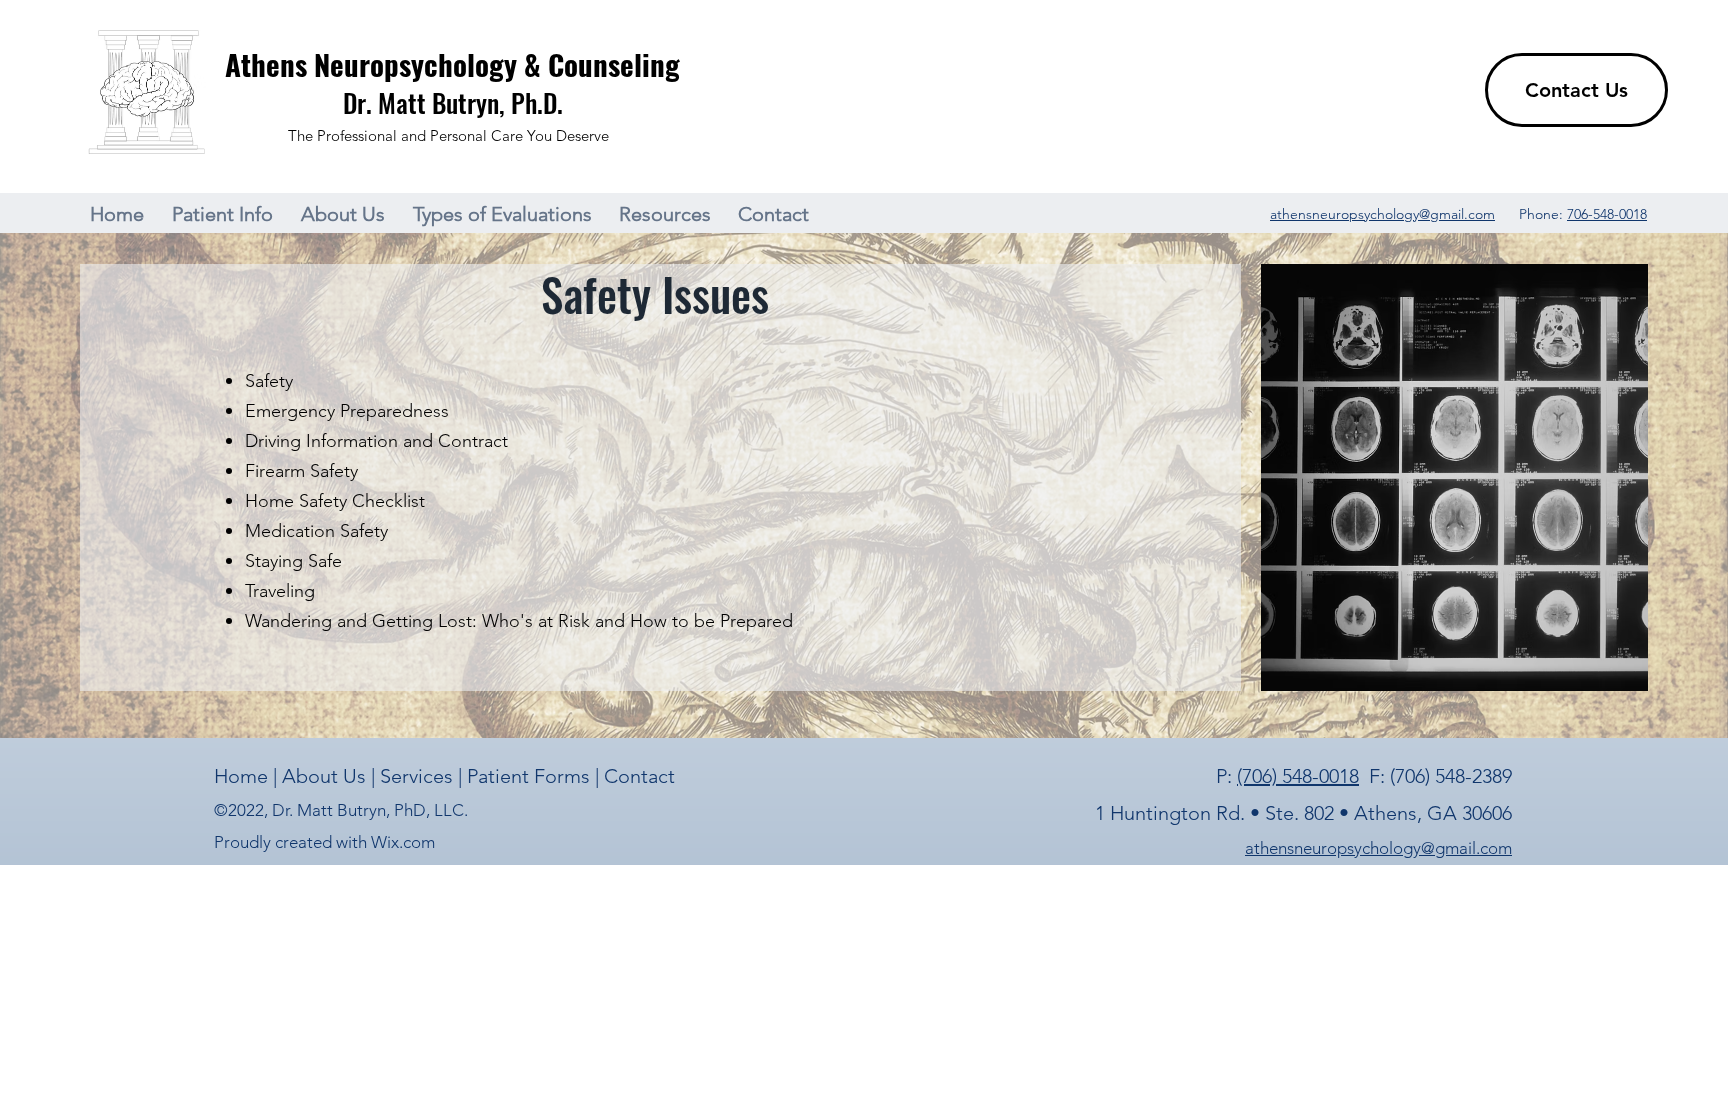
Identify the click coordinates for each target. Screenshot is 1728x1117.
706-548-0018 (1607, 214)
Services (419, 776)
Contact (639, 776)
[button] (226, 214)
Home (243, 776)
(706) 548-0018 (1298, 776)
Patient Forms (531, 776)
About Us (324, 776)
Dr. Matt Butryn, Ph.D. (453, 102)
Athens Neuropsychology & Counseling (452, 63)
